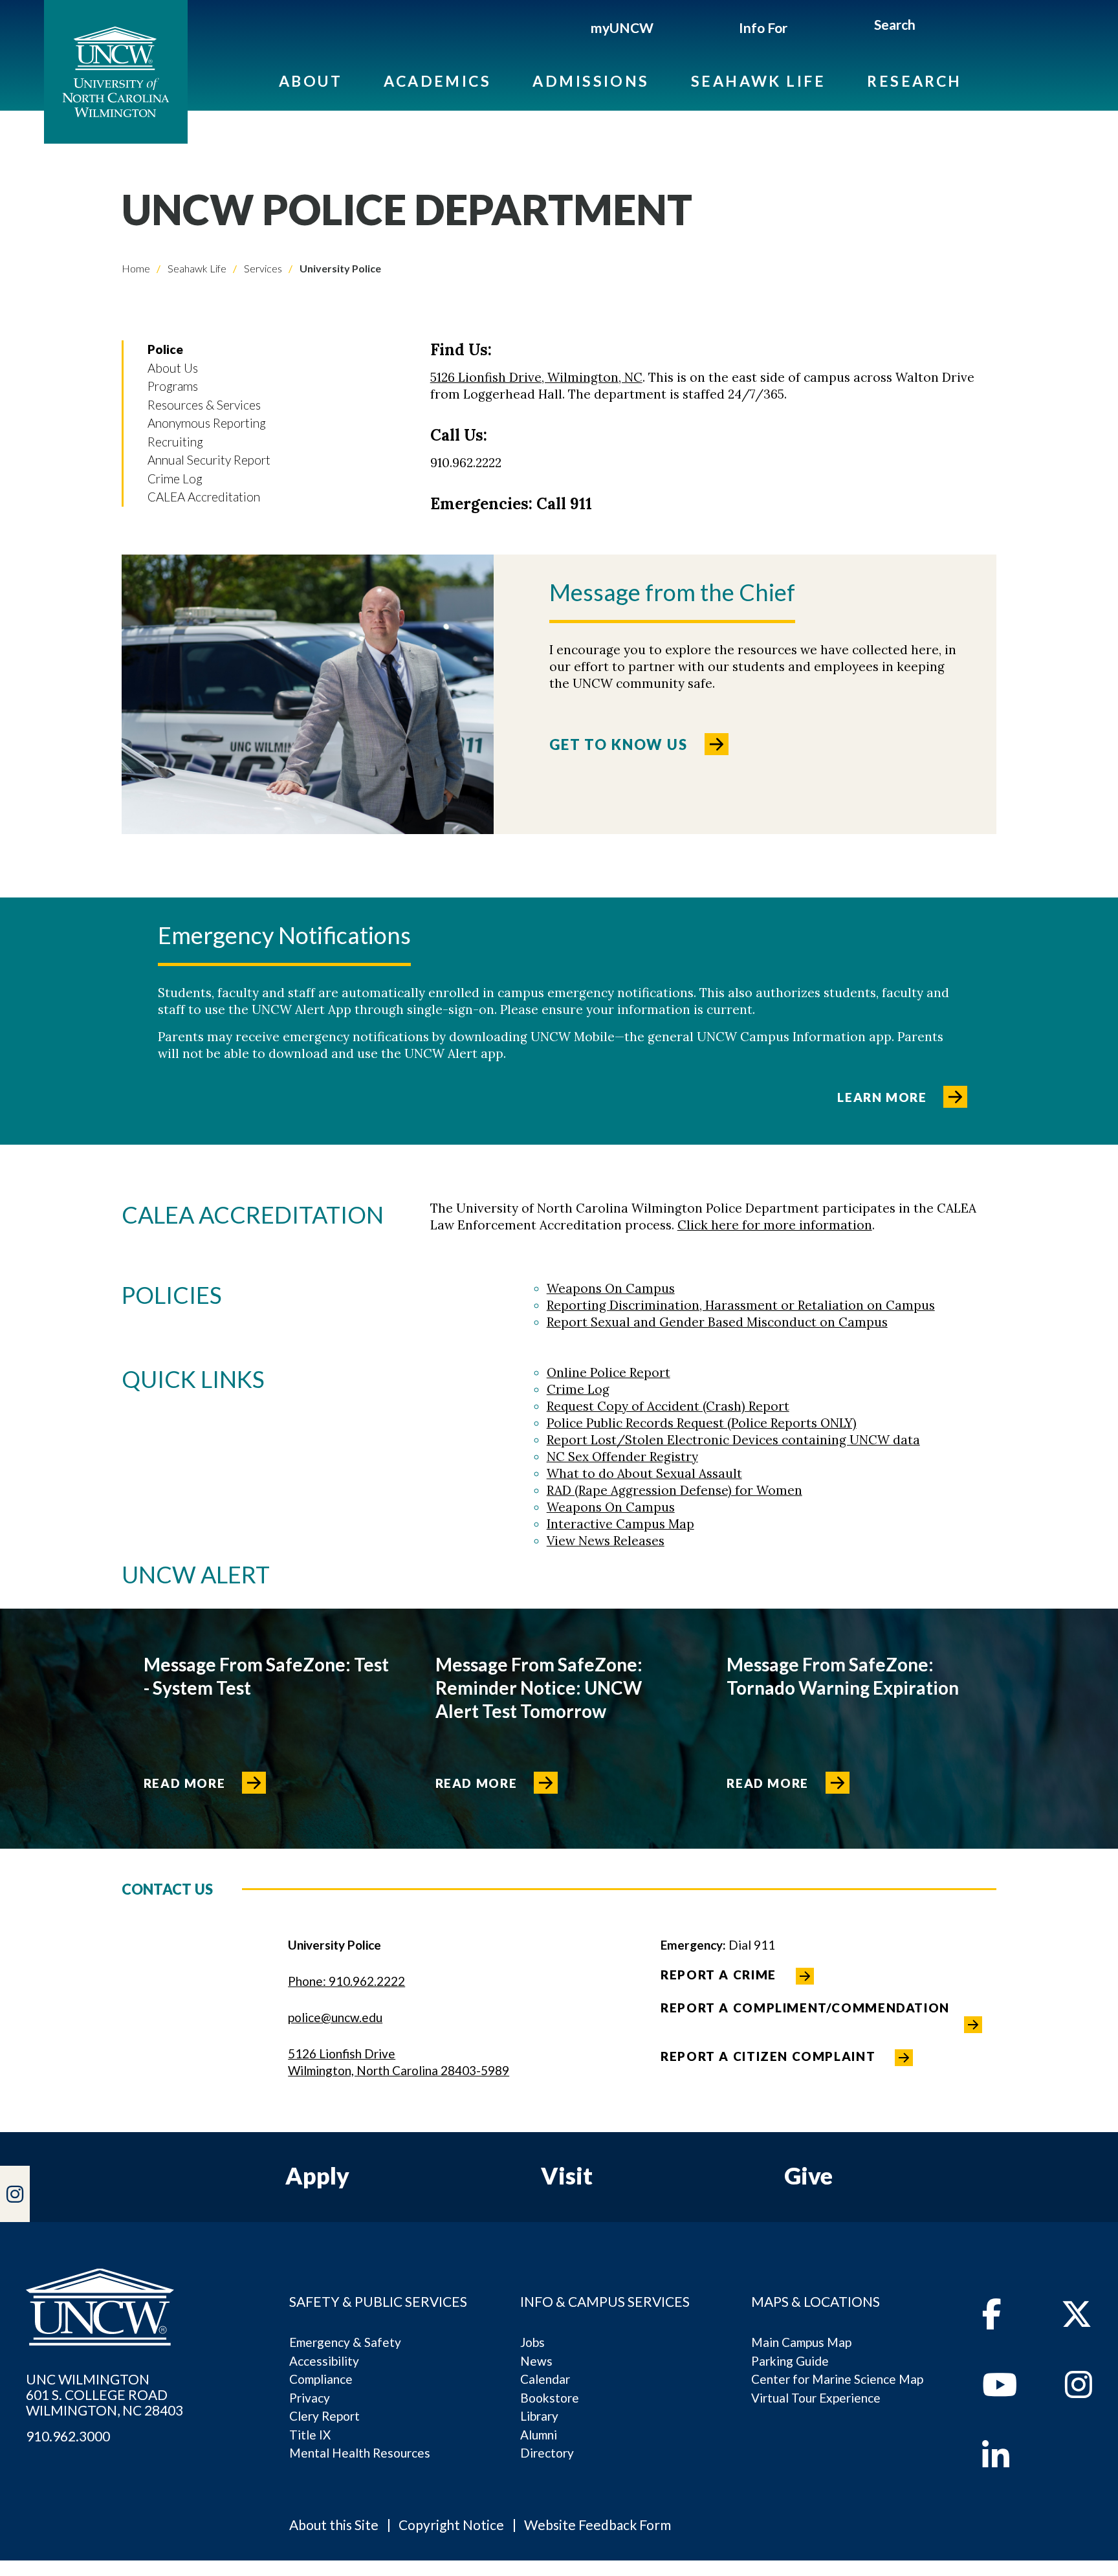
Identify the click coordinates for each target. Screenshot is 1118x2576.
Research (915, 81)
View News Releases (606, 1541)
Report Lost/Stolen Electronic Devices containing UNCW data (733, 1440)
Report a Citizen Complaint (768, 2056)
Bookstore (550, 2398)
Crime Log (175, 479)
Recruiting (175, 442)
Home (136, 268)
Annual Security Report (209, 460)
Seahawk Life (758, 81)
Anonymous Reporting (207, 423)
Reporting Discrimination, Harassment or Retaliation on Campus (741, 1305)
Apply (317, 2175)
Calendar (545, 2379)
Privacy (310, 2398)
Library (539, 2416)
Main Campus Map (801, 2342)
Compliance (321, 2379)
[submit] (931, 27)
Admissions (591, 81)
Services (262, 268)
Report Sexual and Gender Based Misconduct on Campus (717, 1322)
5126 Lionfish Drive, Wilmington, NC (536, 377)
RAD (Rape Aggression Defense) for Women (674, 1490)
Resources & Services (204, 405)
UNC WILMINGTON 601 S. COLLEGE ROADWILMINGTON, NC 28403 (104, 2395)
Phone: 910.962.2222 (346, 1981)
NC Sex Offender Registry (622, 1457)
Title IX (310, 2435)
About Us (173, 368)
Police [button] (165, 349)
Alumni (539, 2435)
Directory (547, 2453)
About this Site (334, 2525)
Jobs (532, 2342)
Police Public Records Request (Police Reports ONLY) (702, 1423)
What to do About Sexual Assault (644, 1473)
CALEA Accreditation (204, 497)
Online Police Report (608, 1372)
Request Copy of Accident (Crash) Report (668, 1406)
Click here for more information (775, 1225)
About (311, 81)
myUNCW (622, 28)
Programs (173, 386)
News (536, 2361)
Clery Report (324, 2416)
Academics (437, 81)
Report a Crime (718, 1975)
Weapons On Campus (611, 1288)
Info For (763, 28)
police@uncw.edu (335, 2017)
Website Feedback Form (597, 2525)
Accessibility (324, 2361)
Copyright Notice (451, 2525)
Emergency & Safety (345, 2342)
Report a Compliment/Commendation (805, 2008)
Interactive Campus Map (620, 1524)
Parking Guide (790, 2361)
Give (808, 2175)
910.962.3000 (68, 2436)
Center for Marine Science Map (837, 2379)
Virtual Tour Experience (816, 2398)
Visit (567, 2175)
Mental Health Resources (360, 2453)
